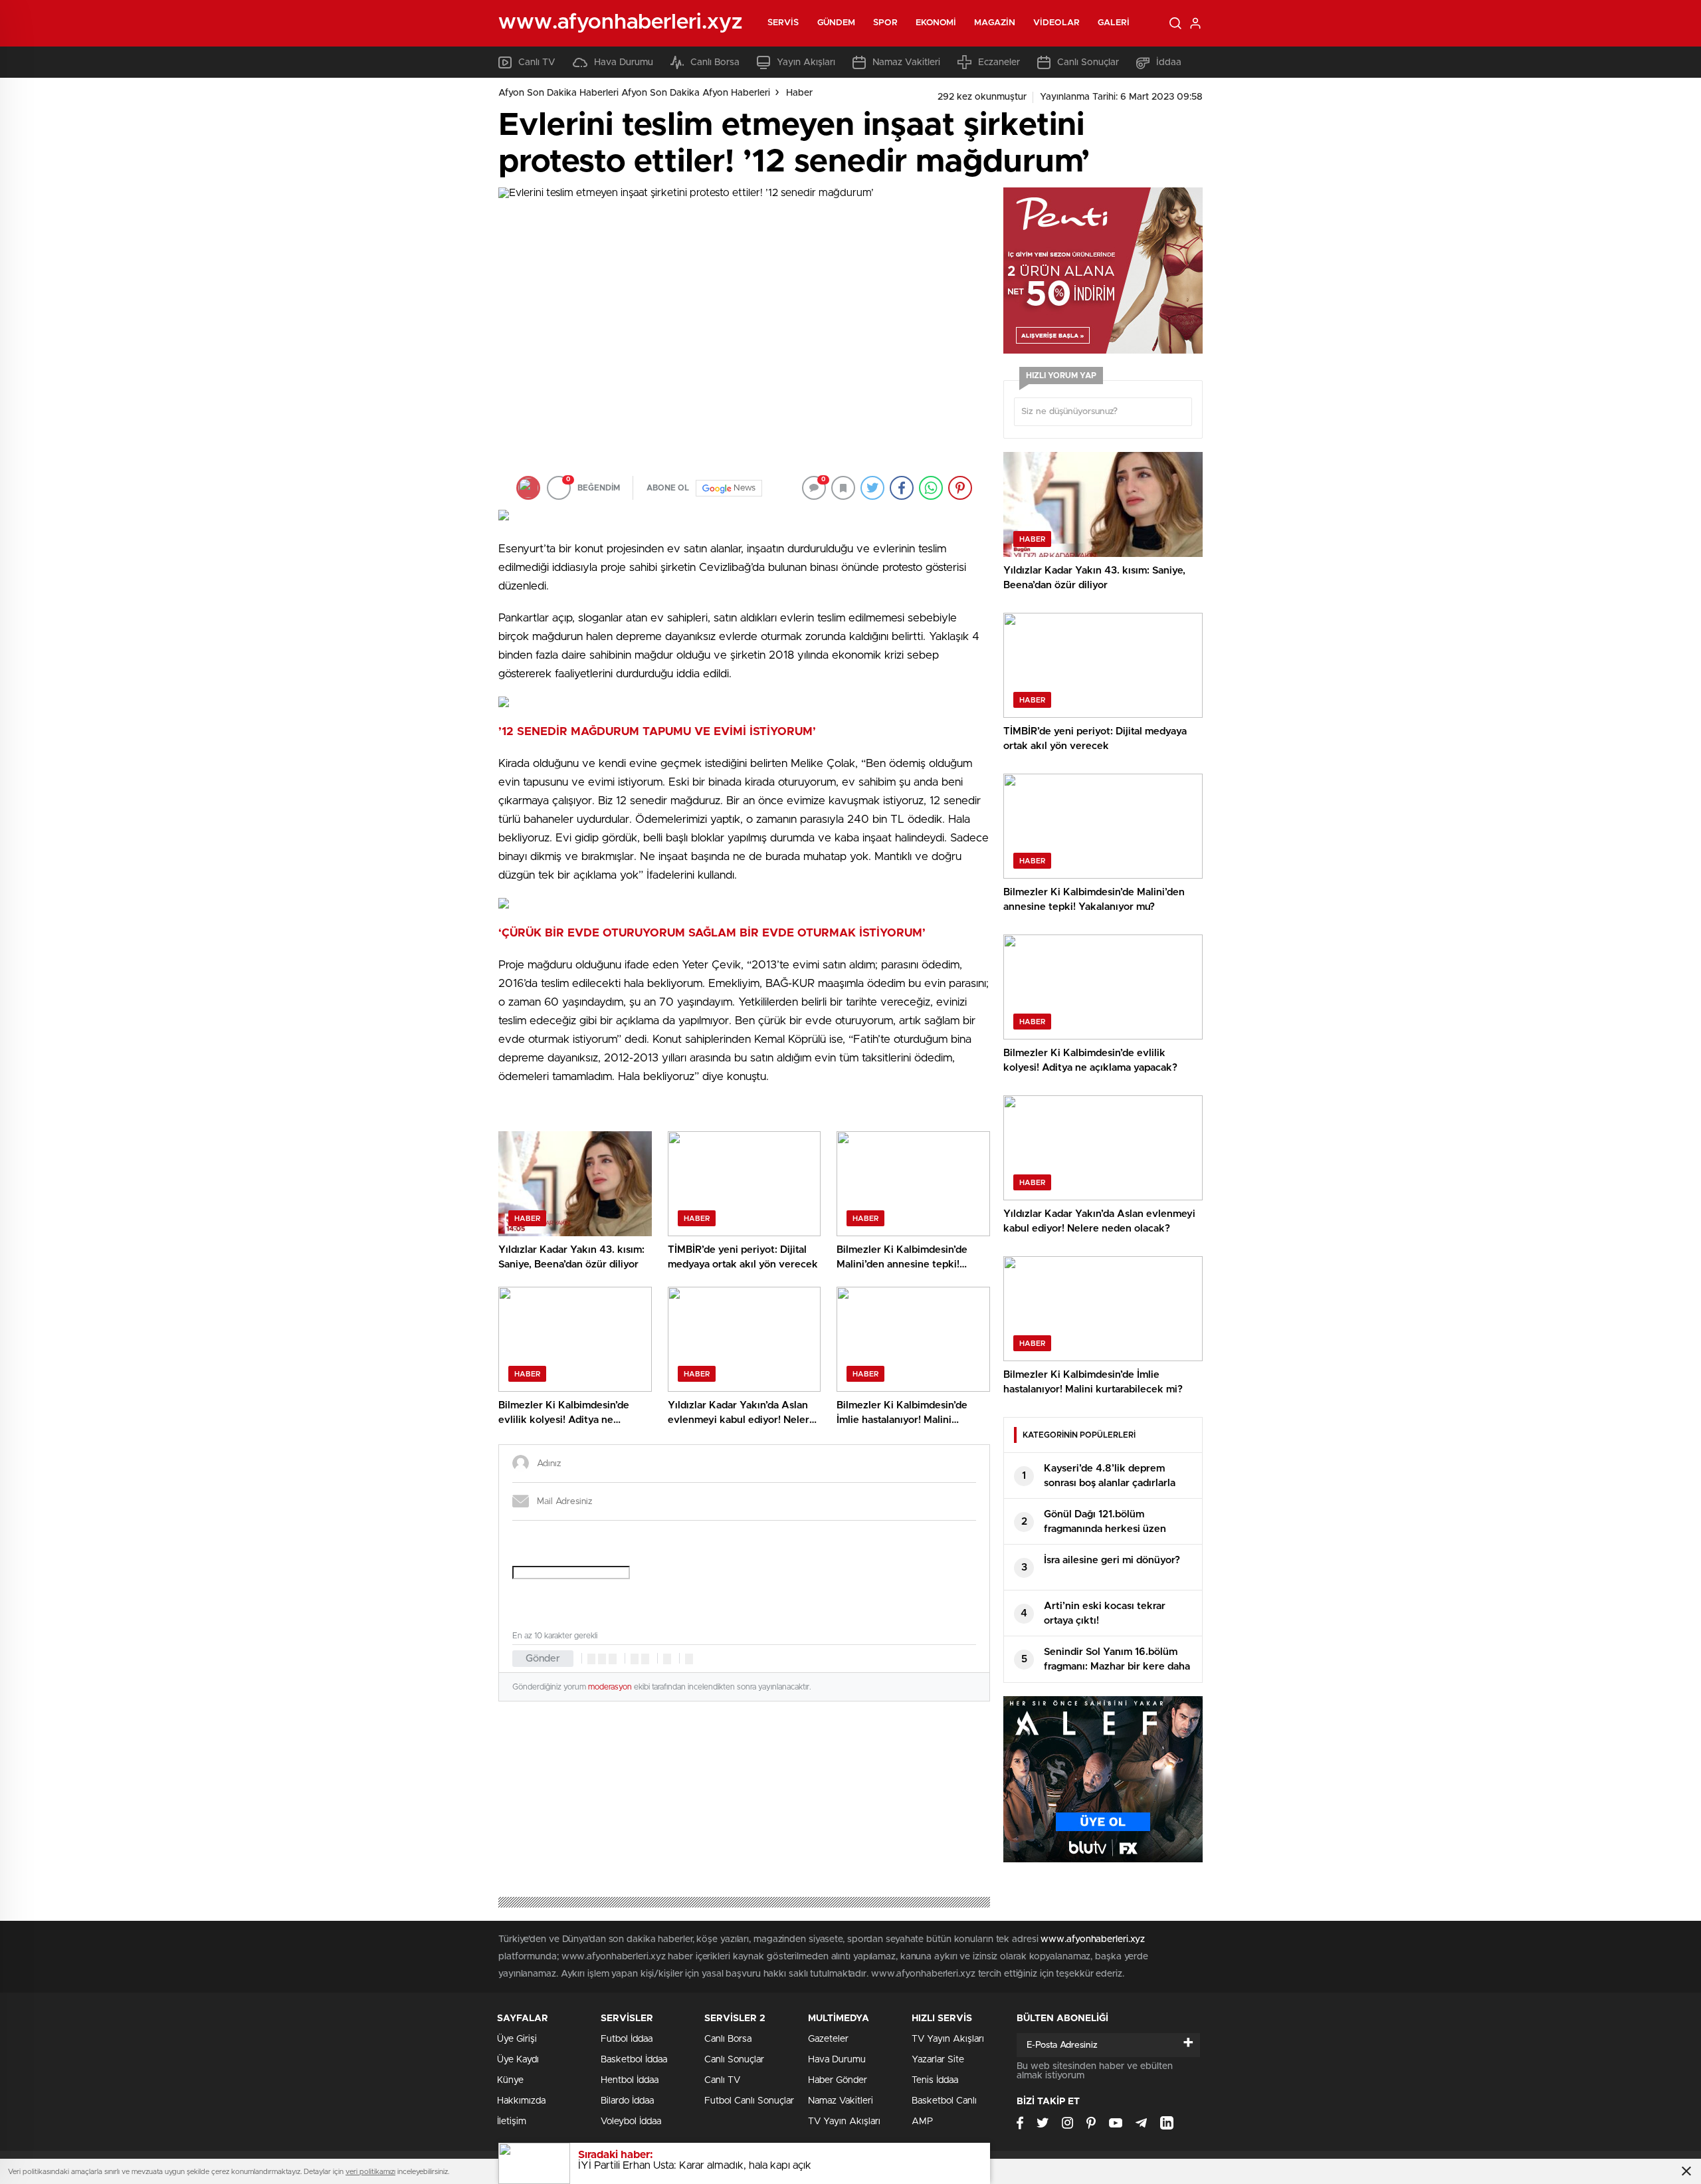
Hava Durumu (624, 62)
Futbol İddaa (627, 2039)
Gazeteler (828, 2039)
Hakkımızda (521, 2101)
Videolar (1056, 23)
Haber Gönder (838, 2080)
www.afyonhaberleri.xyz (1093, 1939)
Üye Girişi (517, 2039)
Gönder (543, 1659)
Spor (885, 23)
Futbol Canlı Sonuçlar (749, 2101)
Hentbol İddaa (630, 2080)
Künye (510, 2080)
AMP (922, 2122)
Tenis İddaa (935, 2080)
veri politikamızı (370, 2172)
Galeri (1114, 23)
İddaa (1169, 62)
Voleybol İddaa (631, 2122)
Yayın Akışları (806, 62)
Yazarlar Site (938, 2060)
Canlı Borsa (715, 62)
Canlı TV (537, 62)
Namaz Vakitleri (906, 62)
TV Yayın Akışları (844, 2122)
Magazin (995, 23)
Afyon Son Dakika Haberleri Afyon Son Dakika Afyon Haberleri (634, 93)
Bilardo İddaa (627, 2101)
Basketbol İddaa (634, 2060)
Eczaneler (999, 62)
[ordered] (635, 1659)
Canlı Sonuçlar (1088, 62)
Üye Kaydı (518, 2060)
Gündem (837, 23)
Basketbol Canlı (944, 2101)
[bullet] (645, 1659)
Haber (799, 93)
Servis (783, 23)
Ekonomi (936, 23)
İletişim (512, 2122)
